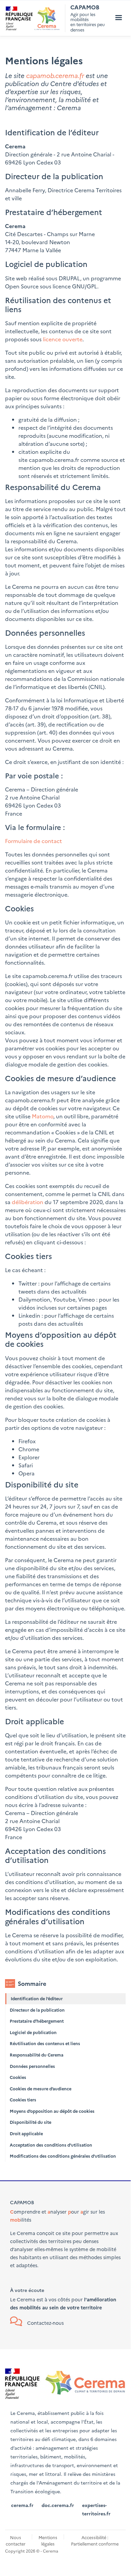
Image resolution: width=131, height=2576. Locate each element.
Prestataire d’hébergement (37, 2021)
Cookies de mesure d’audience (41, 2088)
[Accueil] (33, 18)
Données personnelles (32, 2066)
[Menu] (118, 18)
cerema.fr (22, 2505)
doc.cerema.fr (58, 2505)
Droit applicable (26, 2133)
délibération (27, 1202)
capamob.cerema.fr (55, 75)
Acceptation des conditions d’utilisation (51, 2145)
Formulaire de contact (34, 841)
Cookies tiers (23, 2100)
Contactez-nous (45, 2323)
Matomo (43, 1116)
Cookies (18, 2077)
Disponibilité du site (30, 2122)
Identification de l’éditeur (37, 1998)
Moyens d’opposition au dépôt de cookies (52, 2111)
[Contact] (17, 2323)
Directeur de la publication (37, 2010)
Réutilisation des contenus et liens (45, 2043)
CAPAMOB (85, 7)
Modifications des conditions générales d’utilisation (63, 2156)
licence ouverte (63, 339)
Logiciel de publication (33, 2032)
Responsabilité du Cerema (37, 2055)
